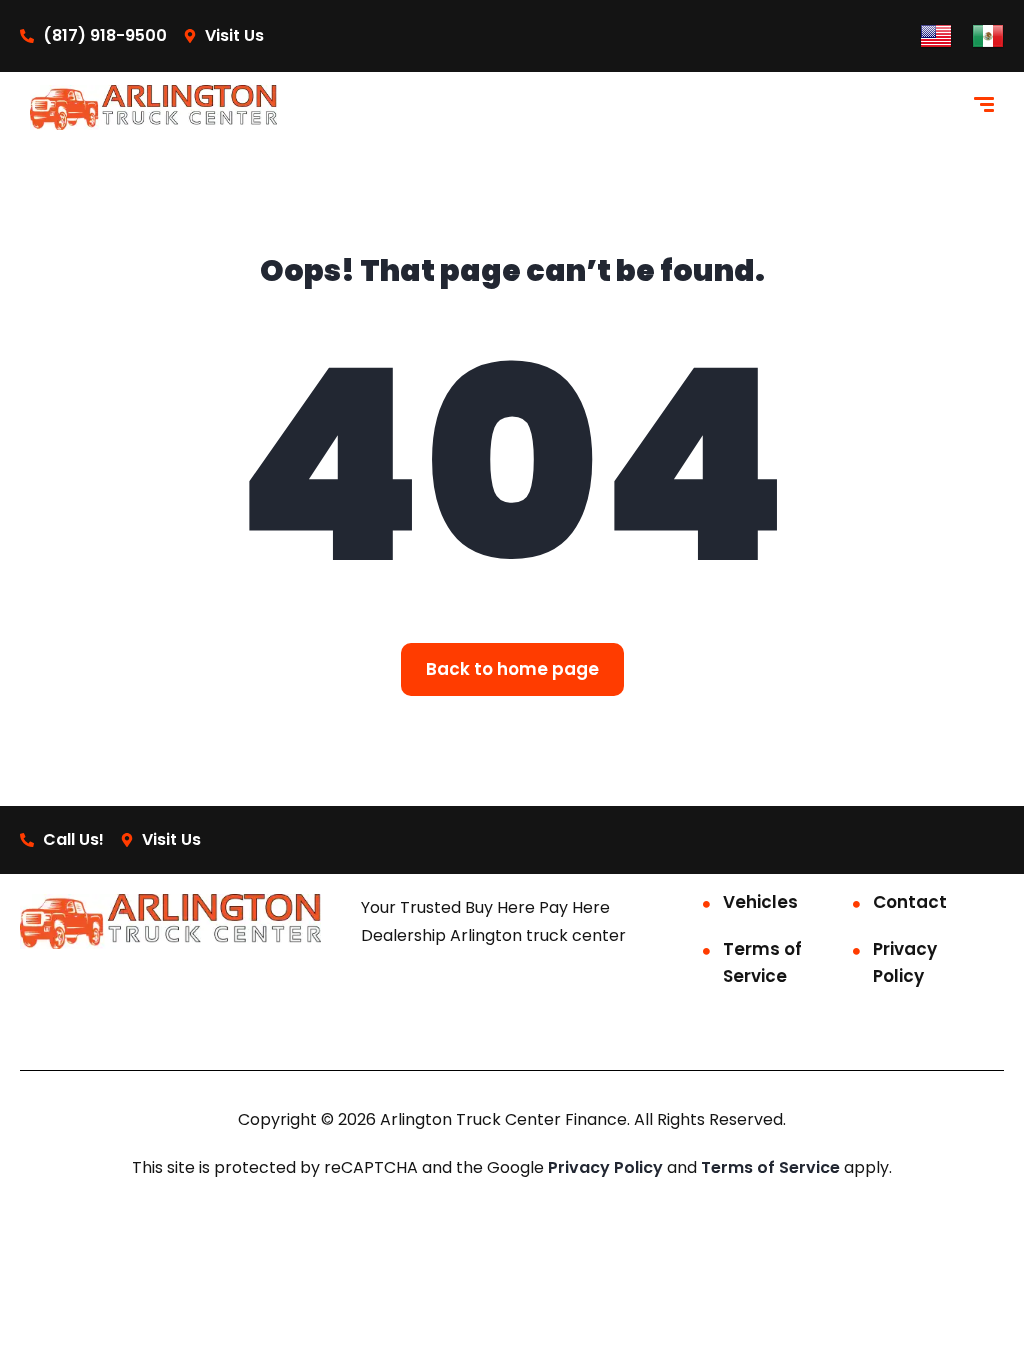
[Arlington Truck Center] (153, 107)
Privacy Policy (905, 962)
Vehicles (760, 902)
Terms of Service (762, 962)
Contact (910, 902)
